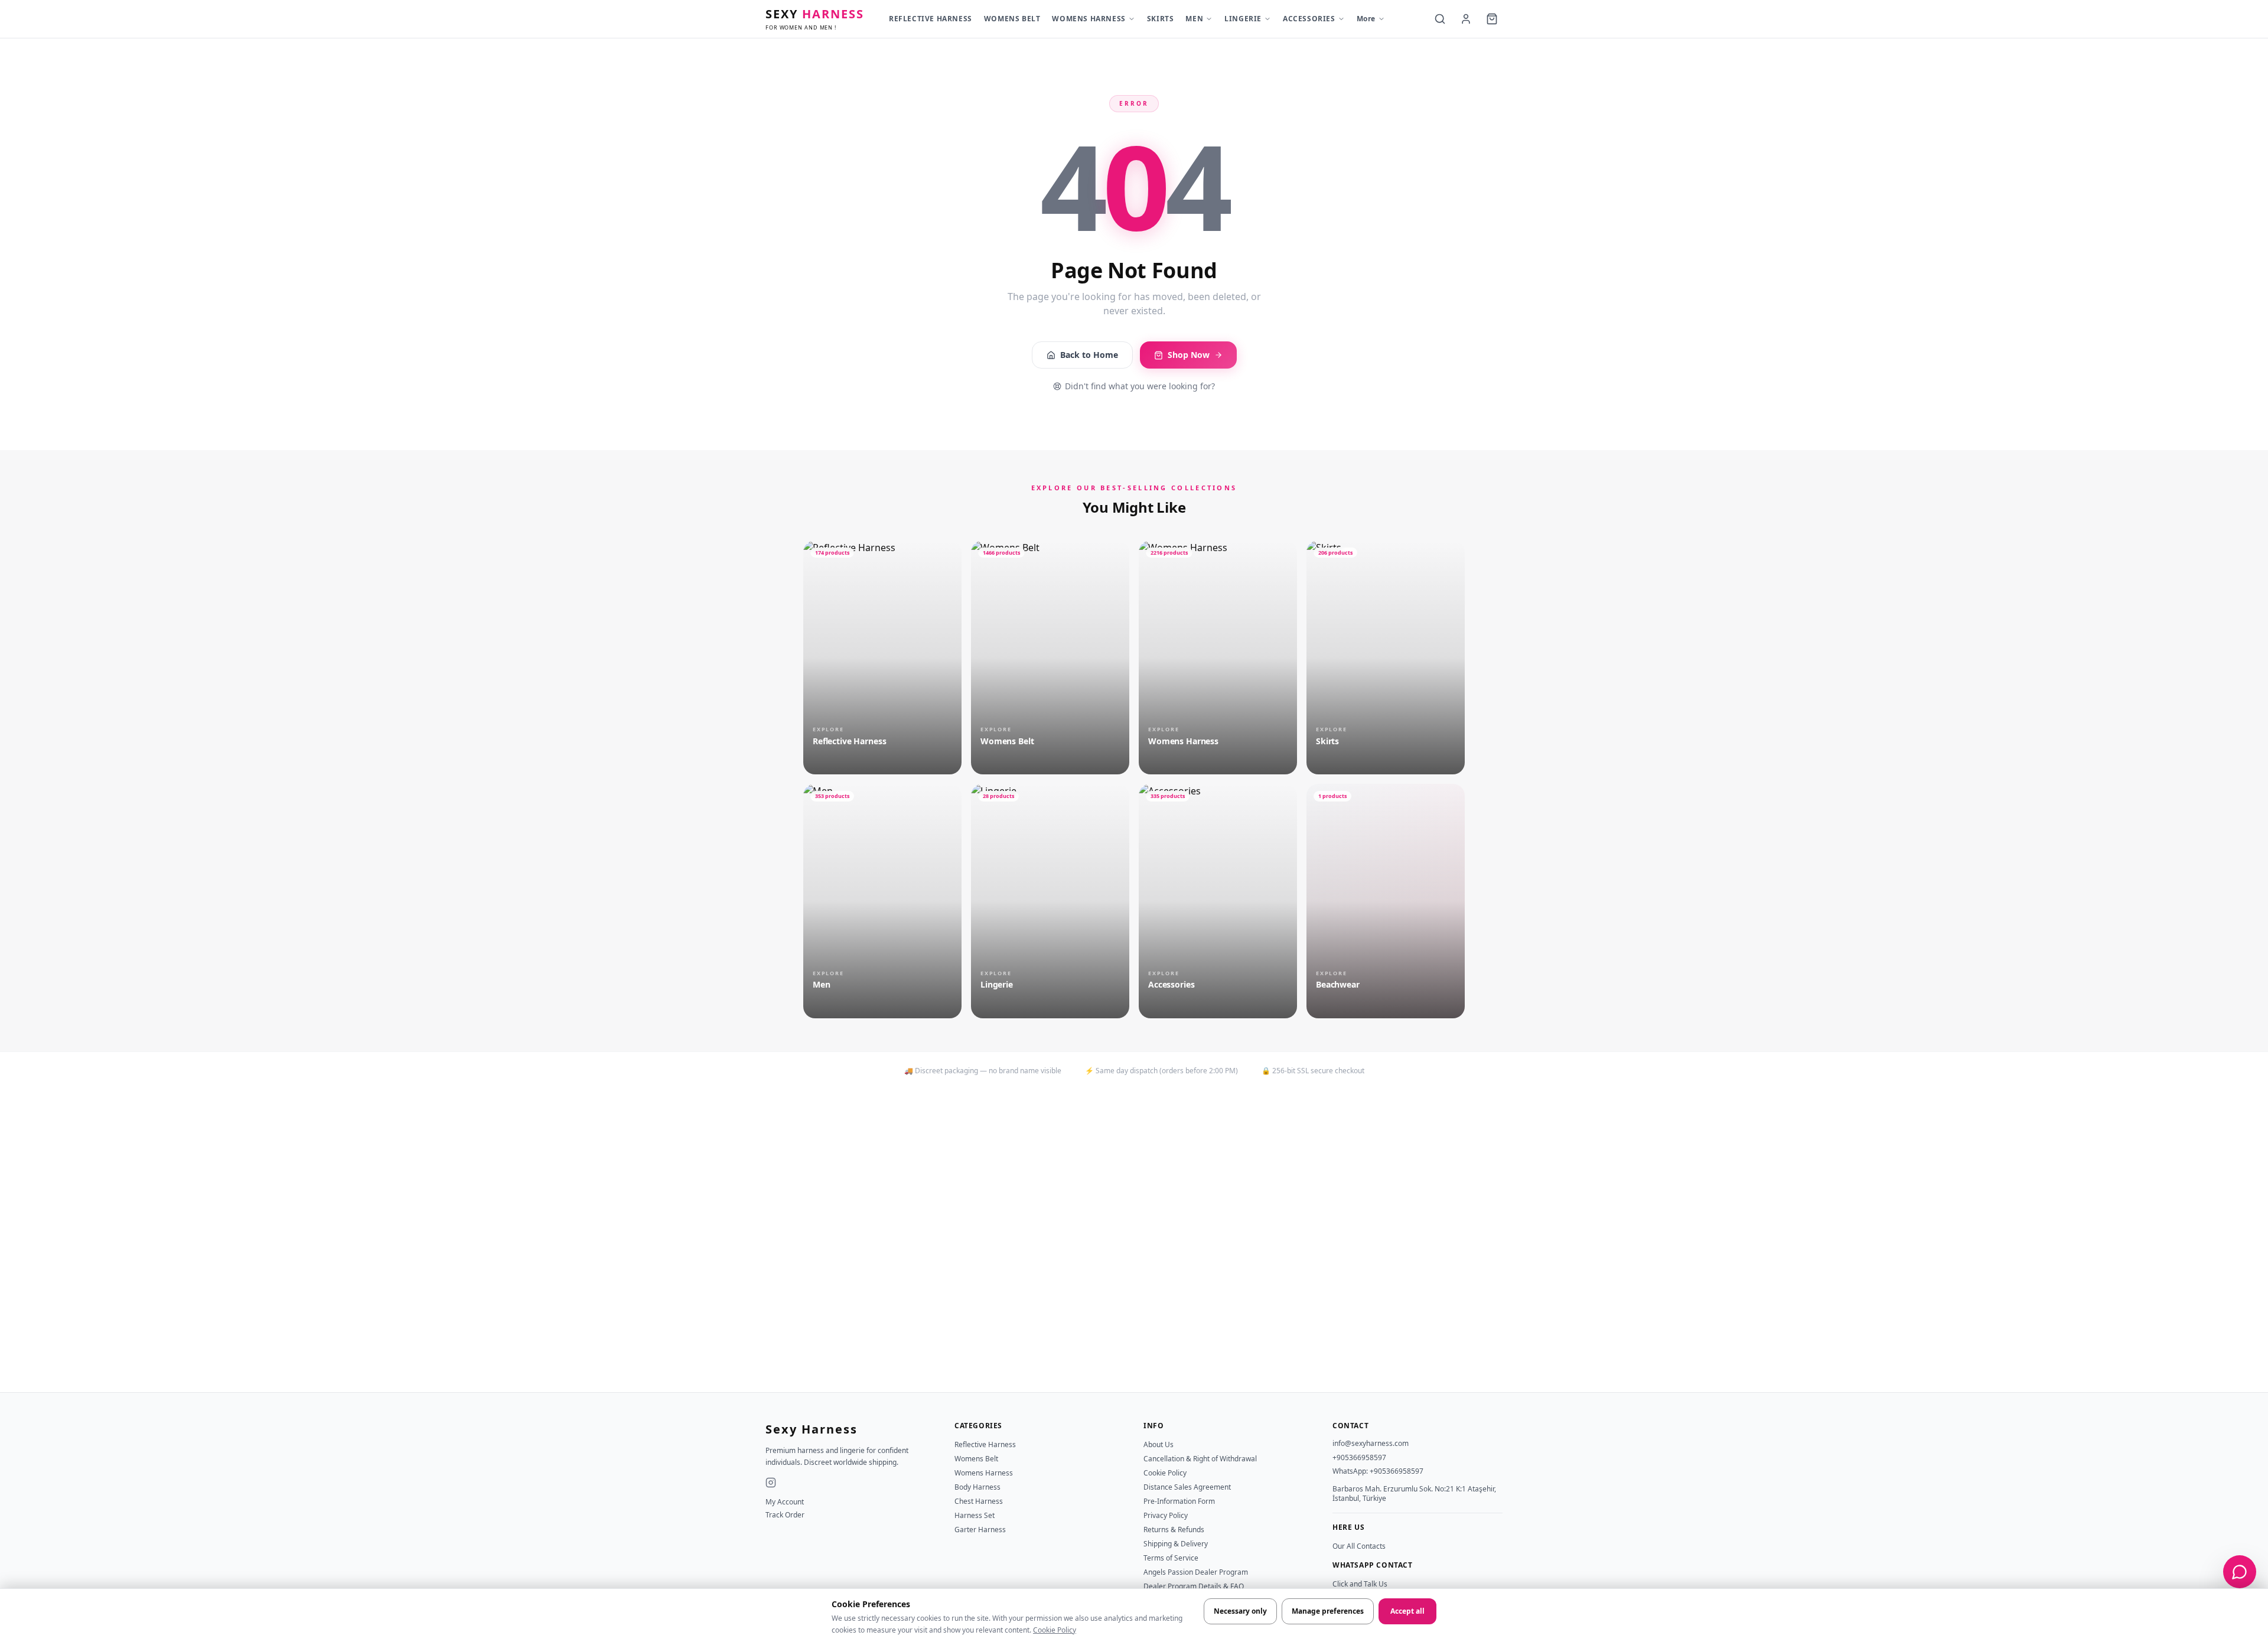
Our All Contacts (1359, 1546)
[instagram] (771, 1483)
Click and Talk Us (1360, 1584)
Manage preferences (1328, 1611)
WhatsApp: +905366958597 (1378, 1471)
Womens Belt (976, 1459)
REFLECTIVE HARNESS (931, 19)
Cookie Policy (1055, 1630)
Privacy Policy (1166, 1515)
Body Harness (977, 1487)
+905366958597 (1359, 1457)
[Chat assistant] (2240, 1572)
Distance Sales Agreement (1187, 1487)
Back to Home (1089, 355)
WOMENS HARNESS (1089, 19)
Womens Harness (984, 1473)
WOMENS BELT (1012, 19)
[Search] (1440, 19)
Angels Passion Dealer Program (1196, 1572)
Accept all (1407, 1611)
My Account (785, 1502)
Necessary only (1240, 1611)
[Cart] (1492, 19)
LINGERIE (1243, 19)
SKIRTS (1161, 19)
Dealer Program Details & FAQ (1194, 1586)
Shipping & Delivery (1176, 1544)
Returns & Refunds (1174, 1530)
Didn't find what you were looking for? (1140, 386)
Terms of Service (1171, 1558)
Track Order (785, 1515)
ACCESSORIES (1309, 19)
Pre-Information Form (1179, 1501)
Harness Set (975, 1515)
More (1366, 19)
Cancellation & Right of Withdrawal (1200, 1459)
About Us (1159, 1444)
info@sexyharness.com (1371, 1443)
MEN (1194, 19)
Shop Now (1189, 355)
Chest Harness (979, 1501)
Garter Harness (980, 1530)
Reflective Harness (985, 1444)
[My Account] (1466, 19)
